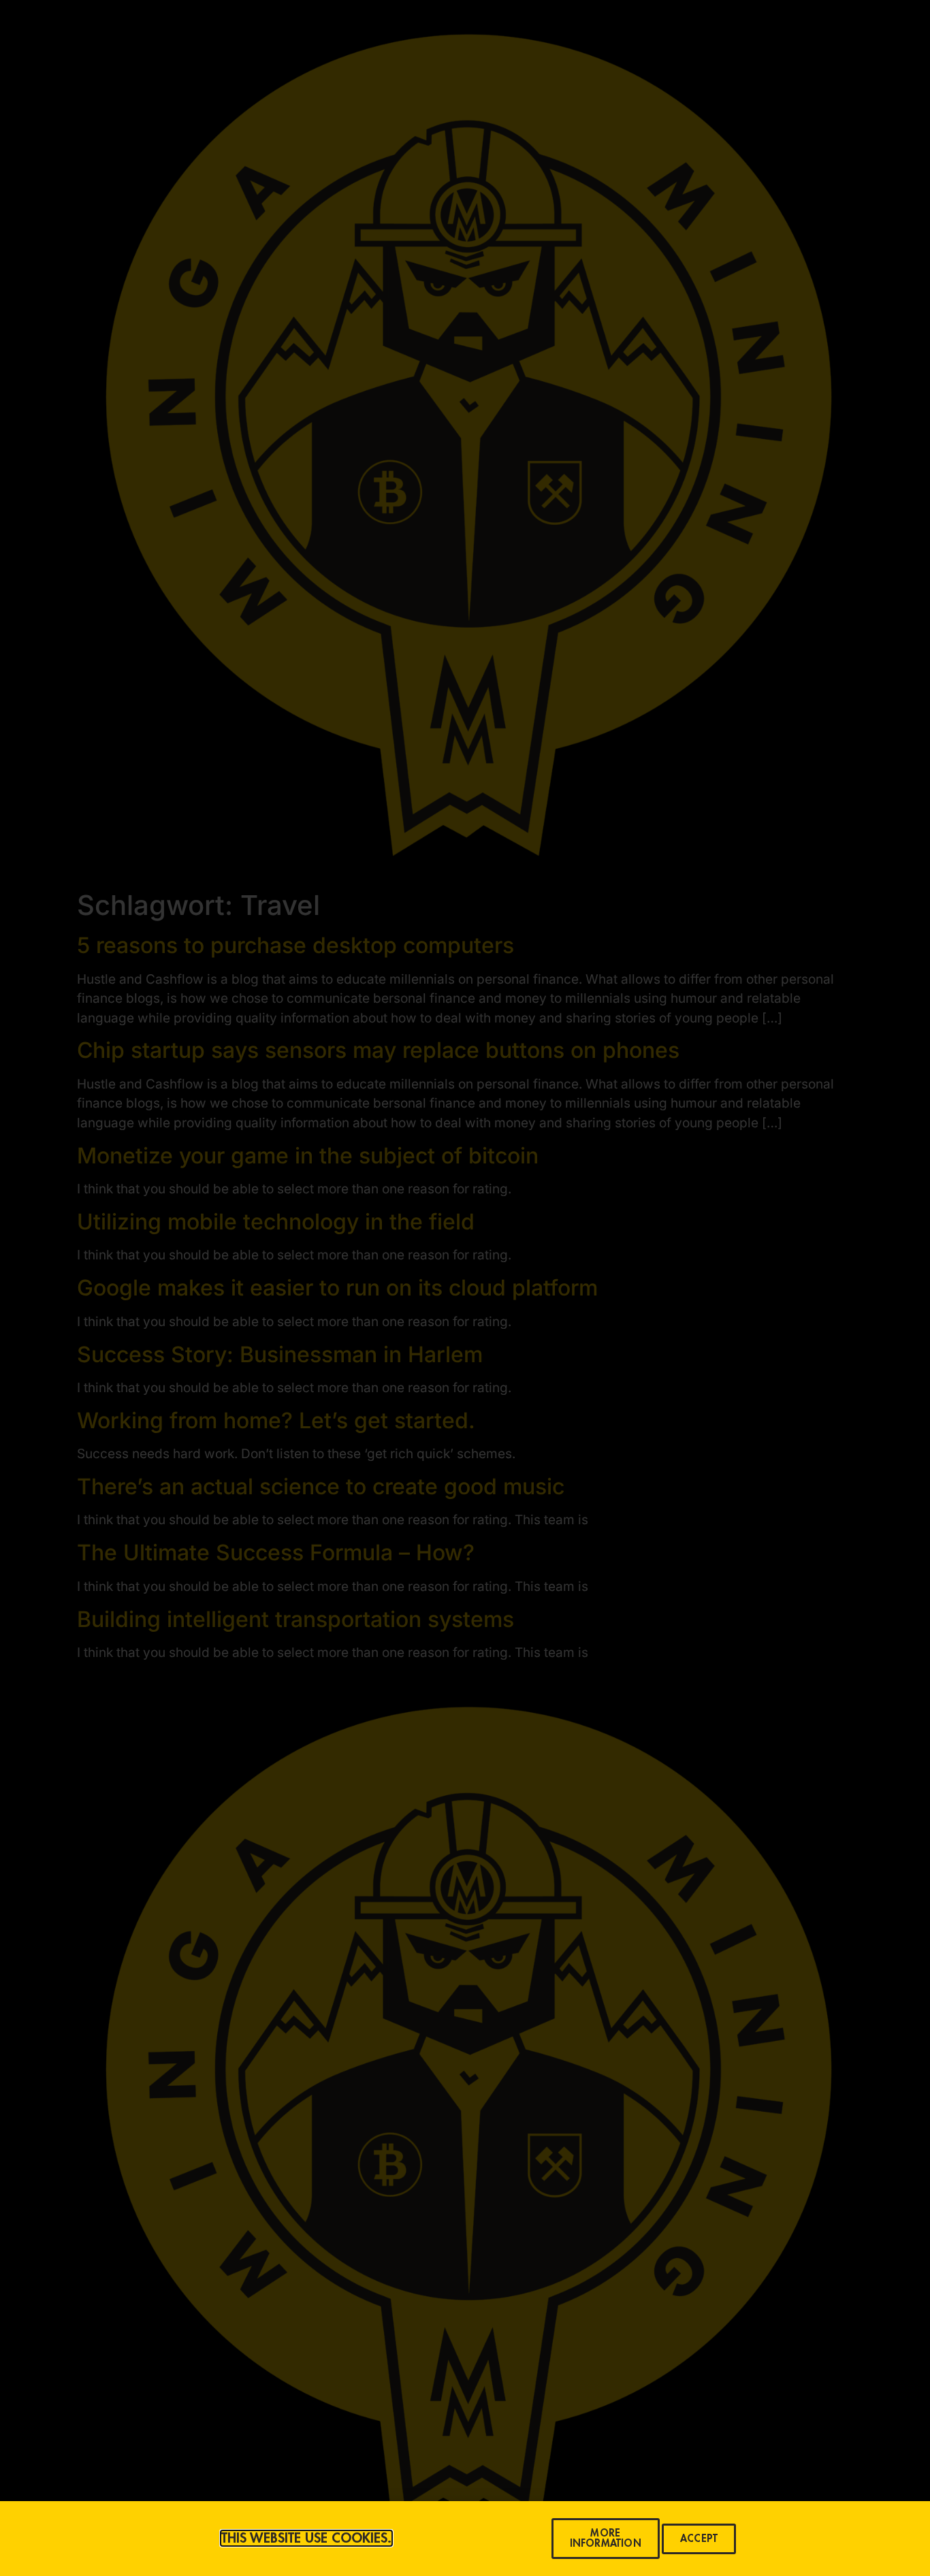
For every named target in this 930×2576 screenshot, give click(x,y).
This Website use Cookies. (306, 2538)
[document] (465, 1288)
